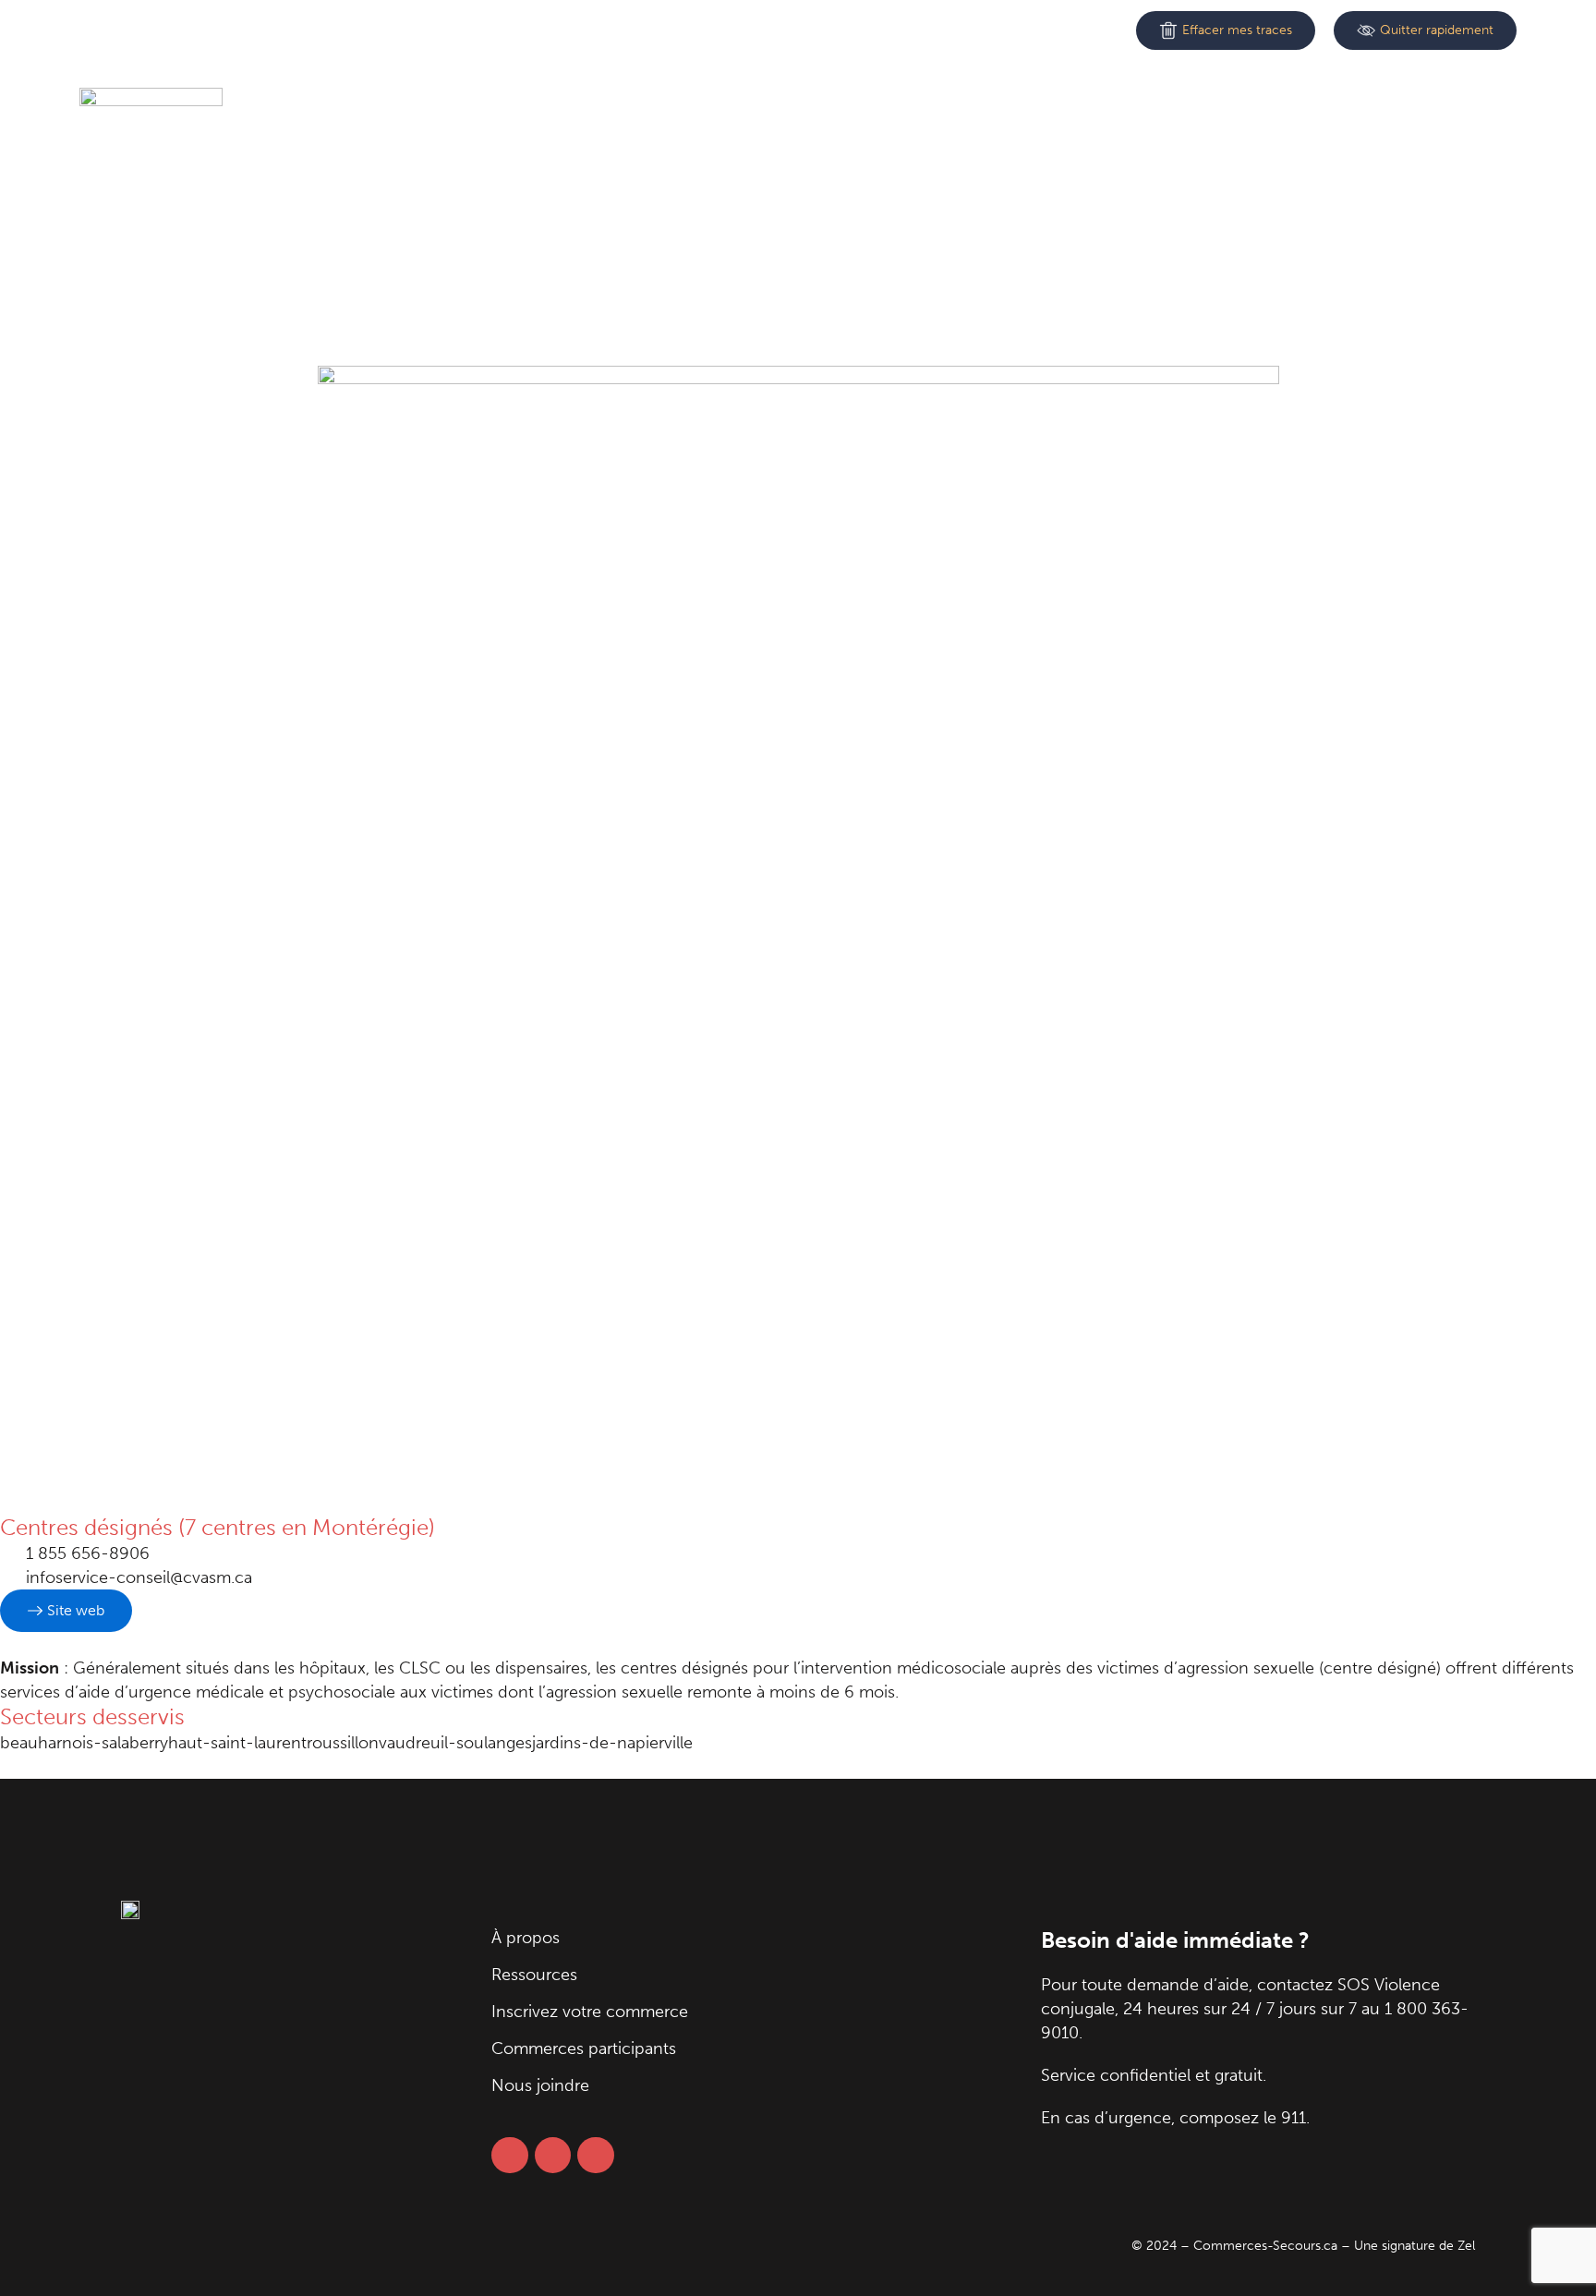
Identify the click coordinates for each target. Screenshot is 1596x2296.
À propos (438, 102)
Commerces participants (963, 102)
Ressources (554, 102)
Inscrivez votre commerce (734, 102)
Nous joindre (1143, 102)
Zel (1466, 2246)
